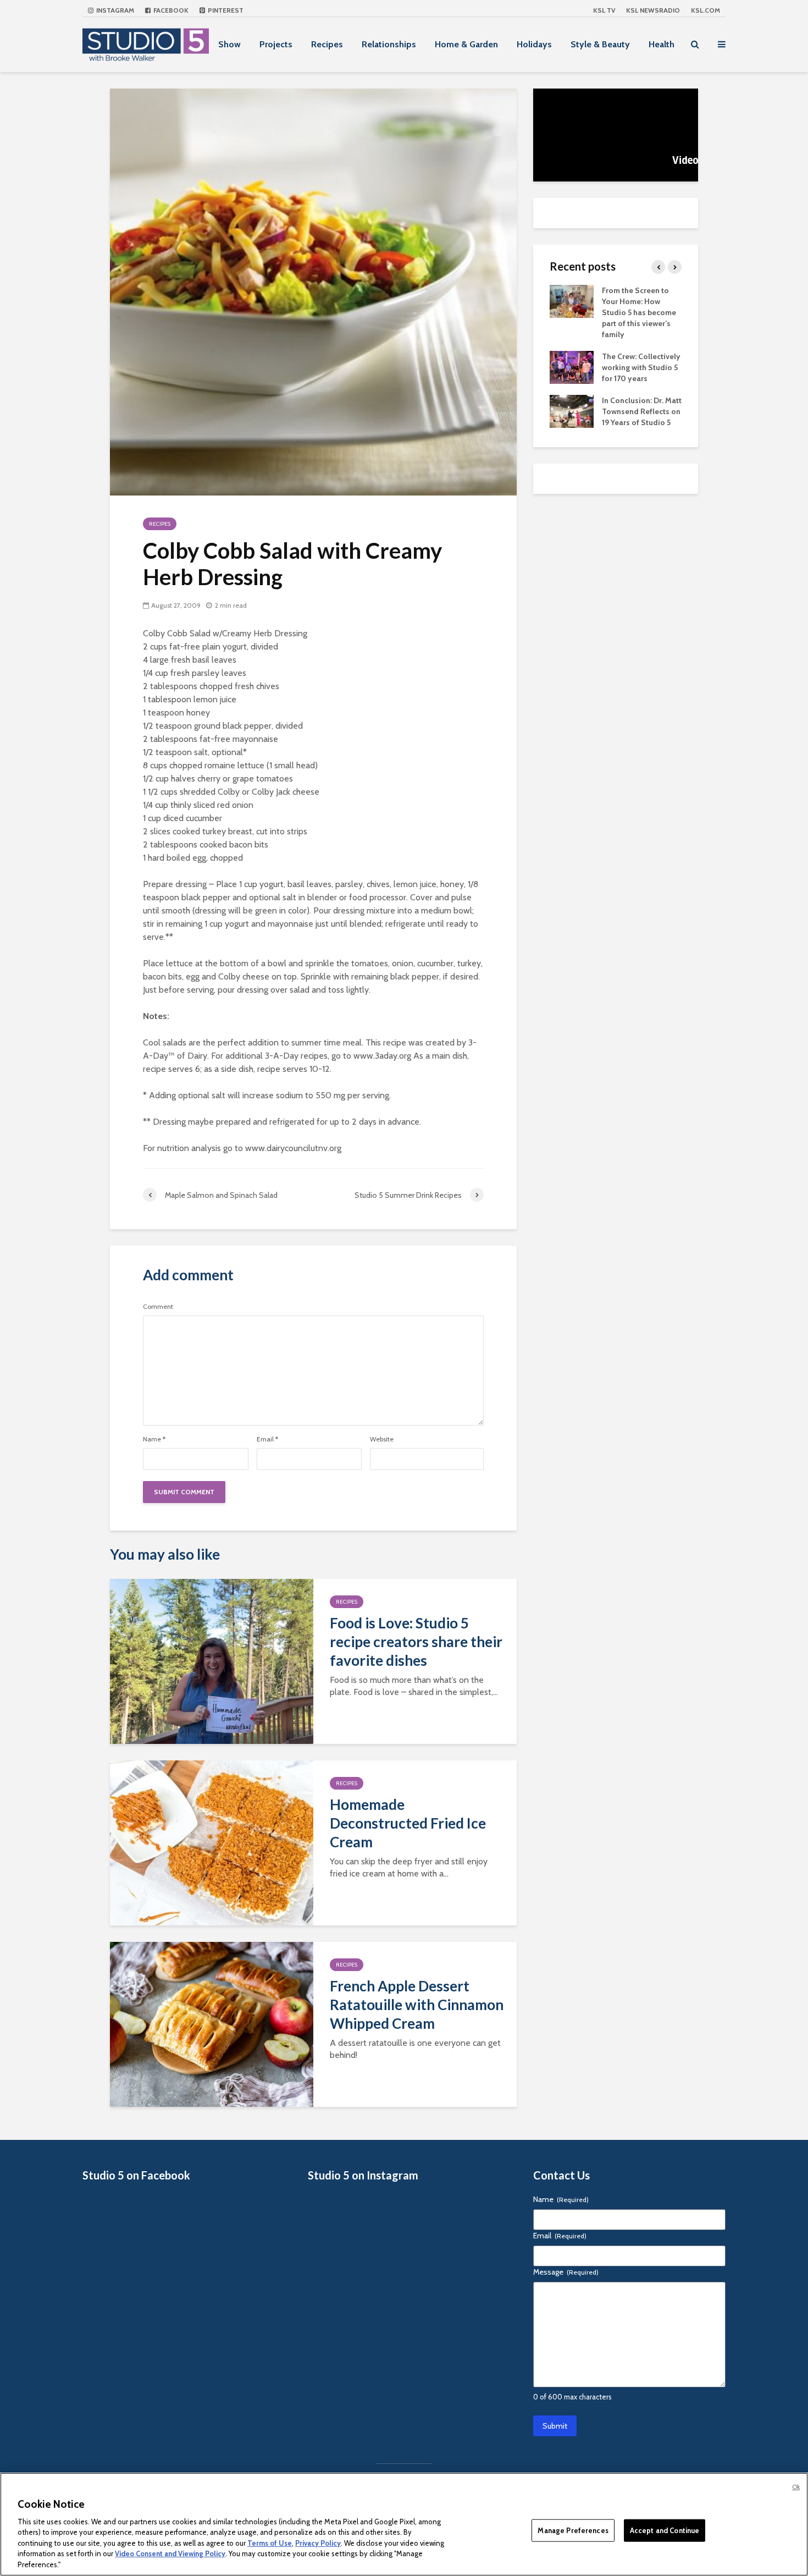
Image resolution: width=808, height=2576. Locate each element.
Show (229, 44)
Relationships (389, 44)
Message (566, 2272)
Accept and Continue (665, 2530)
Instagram (114, 10)
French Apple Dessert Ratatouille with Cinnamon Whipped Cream (417, 2005)
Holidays (534, 44)
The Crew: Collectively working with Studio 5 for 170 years (641, 367)
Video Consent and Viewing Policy (170, 2554)
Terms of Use (270, 2543)
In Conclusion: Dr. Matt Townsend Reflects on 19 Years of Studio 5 (642, 411)
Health (662, 44)
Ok (796, 2487)
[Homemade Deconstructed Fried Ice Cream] (212, 1842)
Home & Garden (466, 44)
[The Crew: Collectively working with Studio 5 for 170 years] (572, 366)
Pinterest (225, 10)
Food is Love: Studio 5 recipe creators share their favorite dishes (416, 1642)
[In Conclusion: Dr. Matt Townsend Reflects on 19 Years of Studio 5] (572, 410)
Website (382, 1439)
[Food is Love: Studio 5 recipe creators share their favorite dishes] (212, 1661)
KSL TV (604, 10)
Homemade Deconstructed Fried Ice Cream (408, 1823)
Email (267, 1439)
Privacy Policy (318, 2543)
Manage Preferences (573, 2530)
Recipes (327, 44)
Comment (158, 1307)
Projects (276, 44)
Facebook (170, 10)
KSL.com (705, 10)
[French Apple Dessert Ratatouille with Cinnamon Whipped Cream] (212, 2024)
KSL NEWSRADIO (653, 10)
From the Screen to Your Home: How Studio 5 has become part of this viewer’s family (639, 312)
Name (154, 1439)
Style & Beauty (600, 44)
